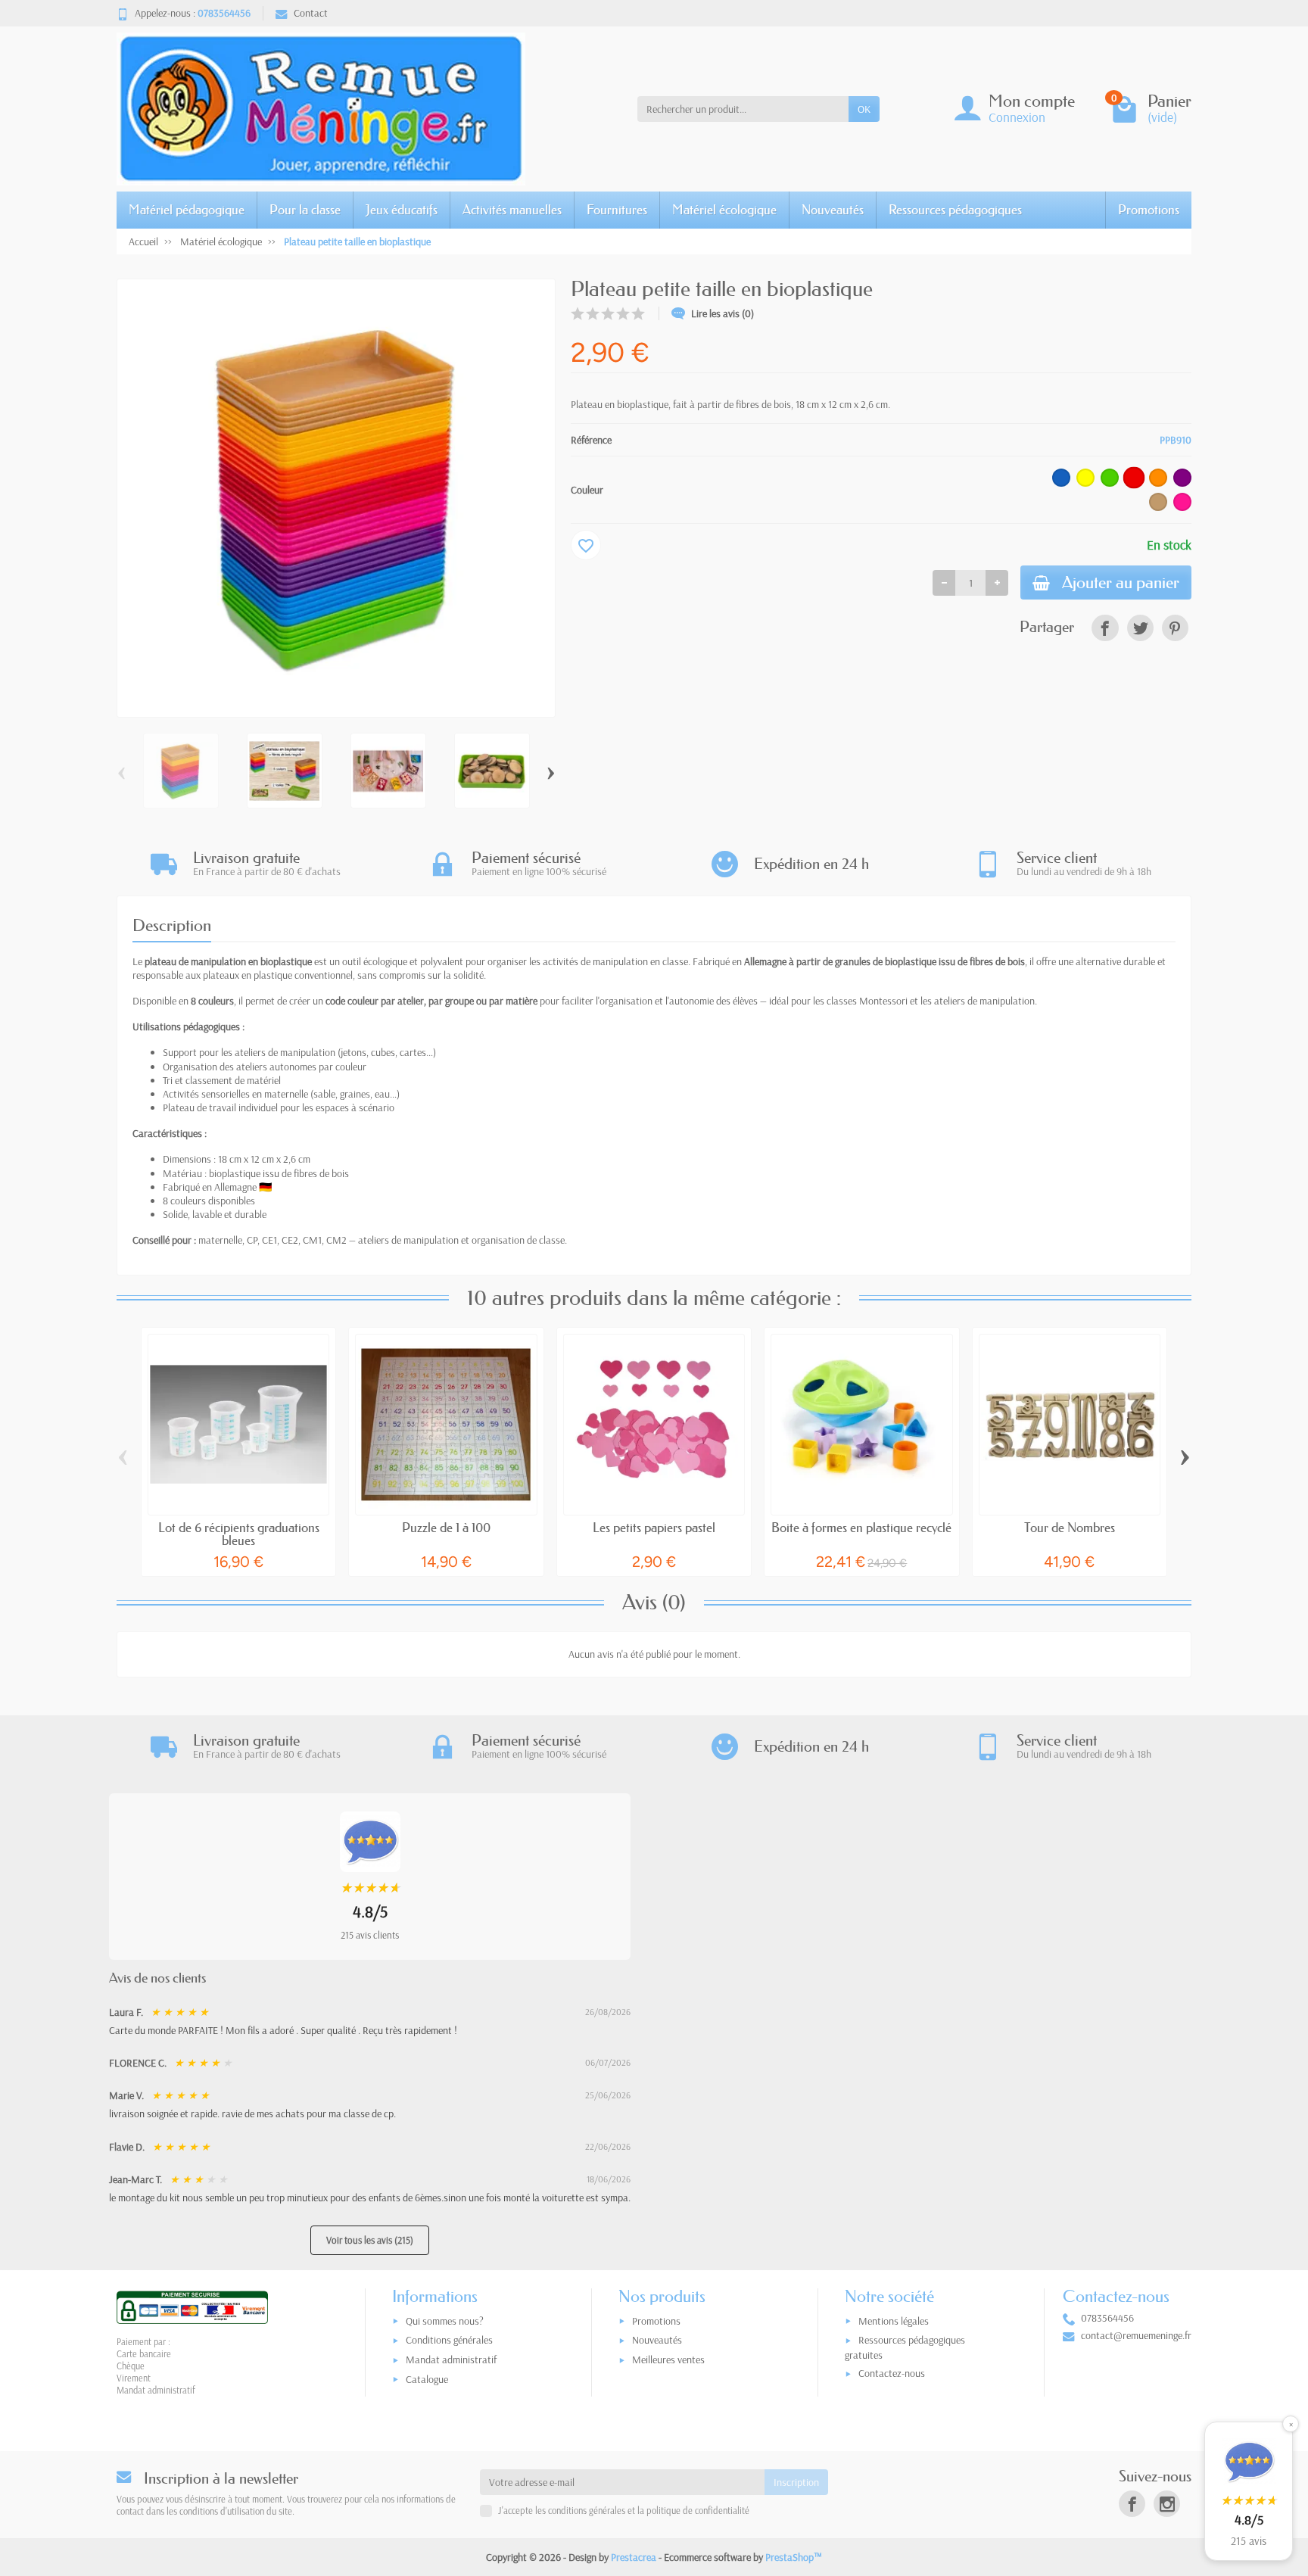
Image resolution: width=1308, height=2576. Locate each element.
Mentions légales (894, 2321)
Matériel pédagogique (187, 209)
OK (864, 109)
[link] (1105, 628)
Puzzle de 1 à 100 (446, 1527)
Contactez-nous (892, 2373)
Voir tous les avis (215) (370, 2240)
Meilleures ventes (668, 2360)
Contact (311, 13)
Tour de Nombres (1070, 1527)
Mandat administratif (451, 2360)
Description (172, 925)
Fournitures (617, 209)
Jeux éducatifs (402, 209)
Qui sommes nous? (445, 2321)
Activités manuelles (512, 209)
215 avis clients (370, 1935)
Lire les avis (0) (723, 313)
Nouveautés (833, 209)
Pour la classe (305, 209)
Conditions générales (449, 2340)
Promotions (1149, 209)
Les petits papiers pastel (654, 1527)
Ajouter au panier (1121, 582)
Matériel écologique (724, 209)
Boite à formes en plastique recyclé (861, 1527)
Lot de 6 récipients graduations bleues (239, 1534)
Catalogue (427, 2379)
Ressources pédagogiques (955, 209)
